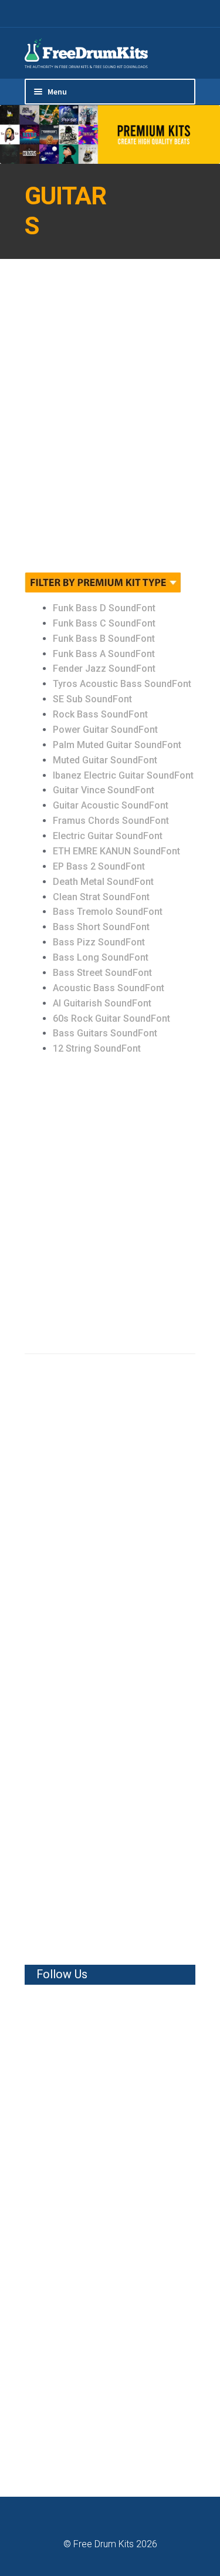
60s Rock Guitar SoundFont (111, 1018)
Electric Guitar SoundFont (108, 836)
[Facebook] (163, 14)
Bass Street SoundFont (102, 973)
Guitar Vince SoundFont (104, 790)
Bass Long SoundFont (101, 957)
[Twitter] (177, 14)
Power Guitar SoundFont (105, 730)
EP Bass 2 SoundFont (99, 866)
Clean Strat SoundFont (101, 897)
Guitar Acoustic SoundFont (111, 805)
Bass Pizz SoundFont (99, 942)
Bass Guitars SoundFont (105, 1033)
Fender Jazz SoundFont (104, 669)
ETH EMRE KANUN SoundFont (116, 851)
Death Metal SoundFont (103, 882)
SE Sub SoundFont (92, 699)
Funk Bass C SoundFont (104, 623)
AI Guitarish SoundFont (102, 1003)
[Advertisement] (110, 423)
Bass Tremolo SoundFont (108, 912)
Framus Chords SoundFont (111, 821)
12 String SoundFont (97, 1048)
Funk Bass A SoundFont (104, 654)
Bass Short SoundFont (101, 927)
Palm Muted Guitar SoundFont (117, 745)
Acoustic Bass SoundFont (109, 988)
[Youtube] (192, 14)
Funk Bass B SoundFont (104, 639)
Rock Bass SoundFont (100, 714)
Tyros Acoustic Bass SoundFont (122, 684)
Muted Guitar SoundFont (105, 760)
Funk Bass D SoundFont (104, 608)
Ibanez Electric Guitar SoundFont (123, 775)
